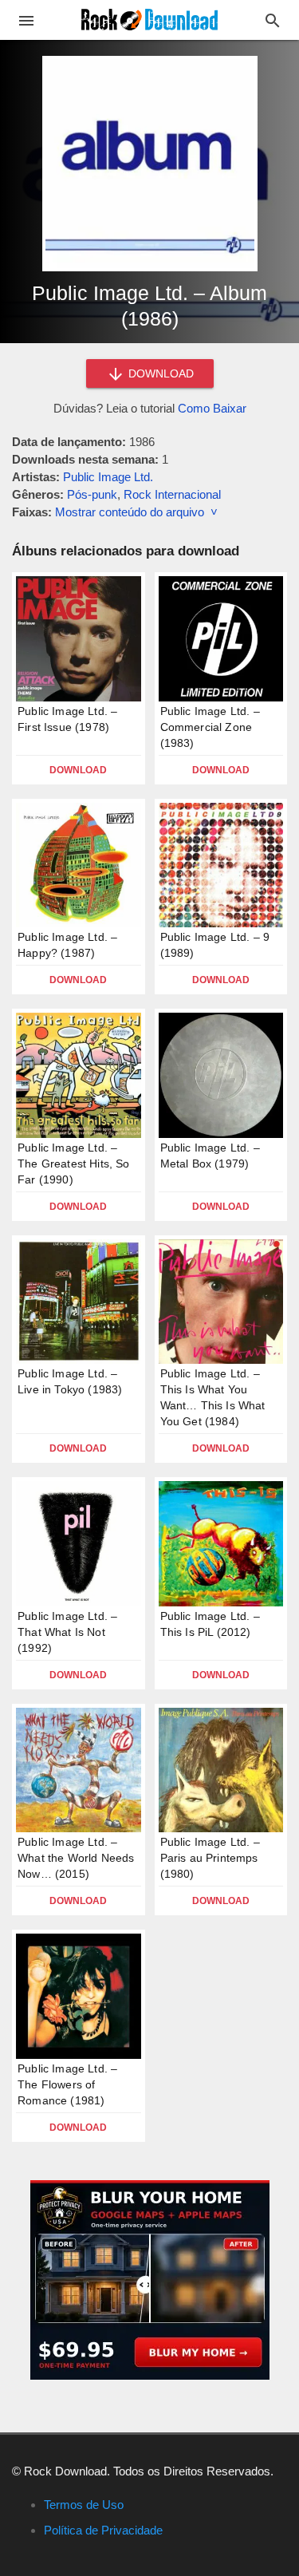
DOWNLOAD (159, 373)
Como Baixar (212, 408)
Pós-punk (92, 494)
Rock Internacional (172, 494)
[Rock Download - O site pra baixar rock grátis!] (149, 19)
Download (78, 770)
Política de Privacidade (103, 2530)
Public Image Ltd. (108, 477)
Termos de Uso (84, 2505)
